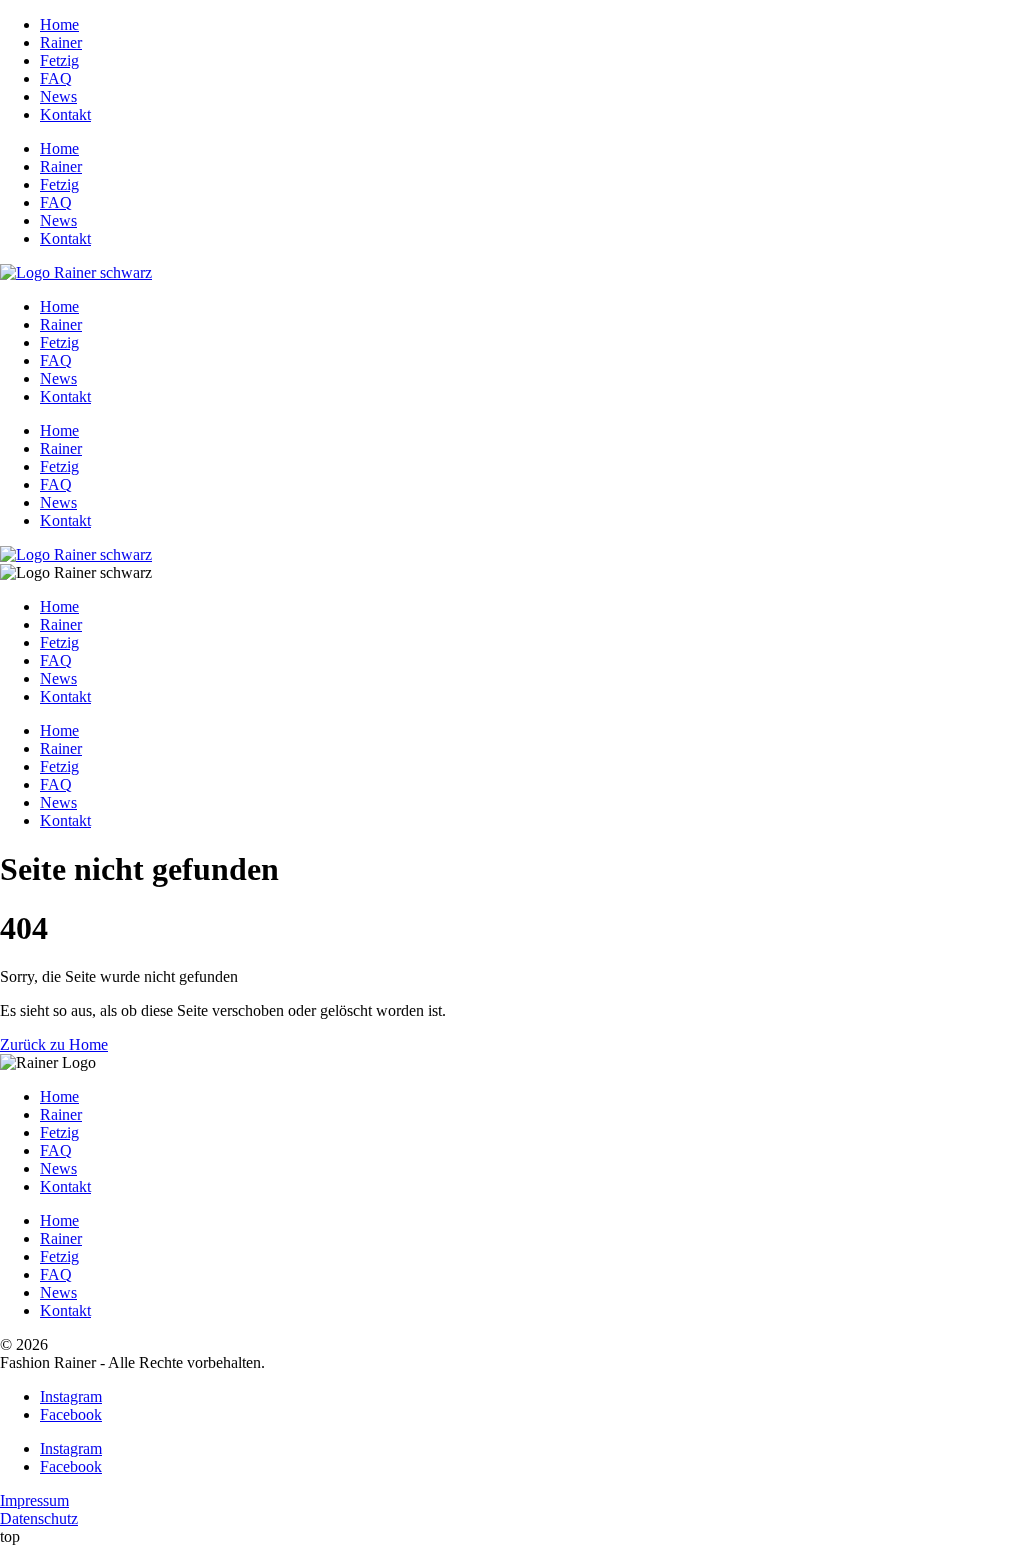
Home (59, 24)
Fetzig (59, 60)
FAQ (56, 78)
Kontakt (65, 114)
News (58, 96)
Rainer (61, 42)
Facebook (71, 1414)
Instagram (71, 1396)
